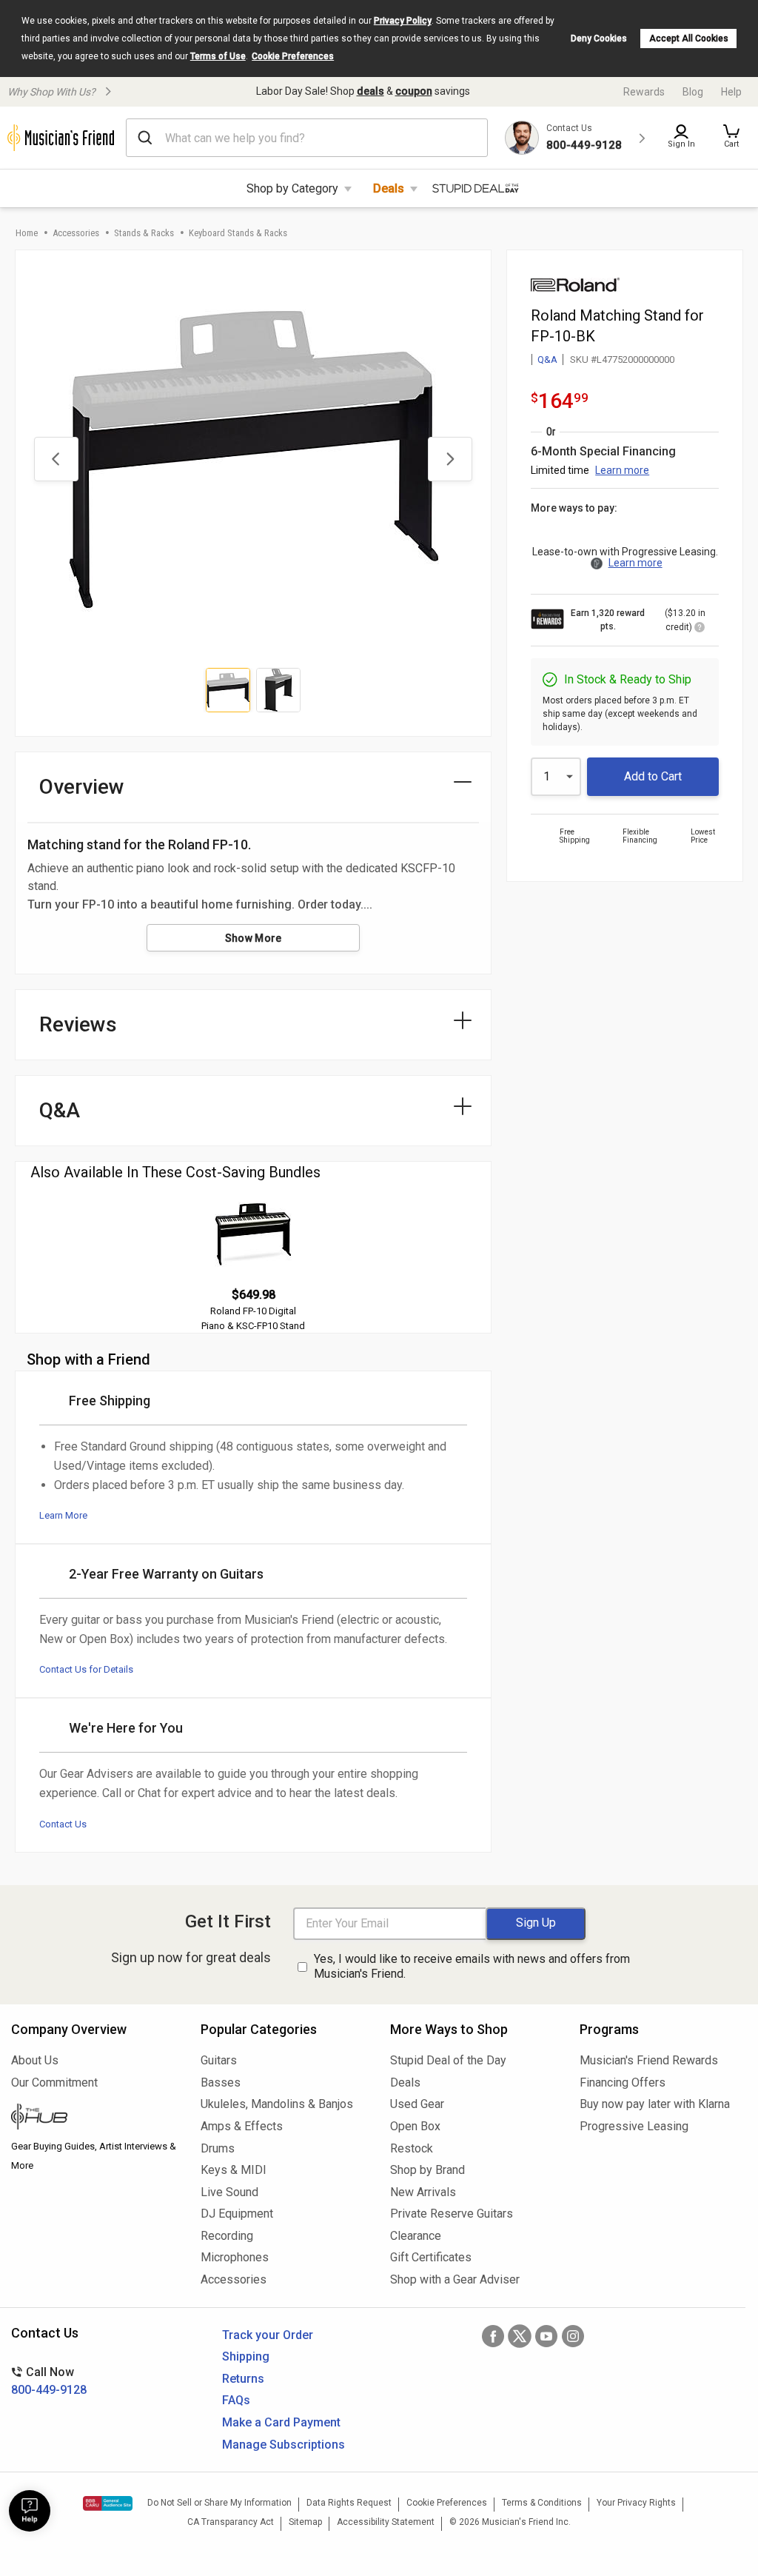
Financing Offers (623, 2082)
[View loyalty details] (700, 629)
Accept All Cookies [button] (689, 39)
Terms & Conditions (542, 2503)
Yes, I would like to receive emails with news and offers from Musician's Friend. (472, 1967)
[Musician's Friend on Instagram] (573, 2336)
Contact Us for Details (86, 1669)
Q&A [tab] (60, 1110)
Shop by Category (292, 188)
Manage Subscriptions (284, 2445)
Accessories (76, 233)
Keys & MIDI (234, 2170)
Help (731, 92)
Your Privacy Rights (636, 2503)
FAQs (236, 2400)
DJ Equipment (237, 2214)
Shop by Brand (427, 2170)
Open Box (415, 2126)
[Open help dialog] (30, 2511)
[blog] (95, 2118)
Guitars (219, 2060)
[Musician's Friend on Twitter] (520, 2336)
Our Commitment (54, 2082)
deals (370, 91)
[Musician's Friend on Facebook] (493, 2336)
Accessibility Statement (386, 2522)
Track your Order (268, 2335)
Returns (243, 2379)
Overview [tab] (82, 787)
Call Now (49, 2381)
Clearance (416, 2236)
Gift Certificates (431, 2257)
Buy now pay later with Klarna (655, 2104)
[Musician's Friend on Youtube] (546, 2336)
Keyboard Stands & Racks (238, 233)
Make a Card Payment (281, 2422)
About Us (35, 2060)
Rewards (644, 92)
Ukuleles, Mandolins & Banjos (277, 2104)
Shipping (246, 2356)
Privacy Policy (403, 21)
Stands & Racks (144, 233)
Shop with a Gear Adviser (455, 2279)
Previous (56, 459)
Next (450, 459)
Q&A (547, 359)
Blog (693, 92)
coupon (414, 91)
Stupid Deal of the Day (448, 2060)
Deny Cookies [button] (599, 39)
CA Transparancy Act (231, 2522)
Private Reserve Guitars (452, 2214)
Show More (254, 938)
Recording (227, 2236)
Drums (218, 2148)
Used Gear (417, 2104)
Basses (221, 2082)
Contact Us (63, 1824)
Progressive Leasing (634, 2126)
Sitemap (305, 2522)
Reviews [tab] (78, 1024)
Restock (412, 2148)
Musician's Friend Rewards (649, 2060)
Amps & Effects (242, 2126)
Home (27, 233)
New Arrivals (423, 2192)
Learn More (63, 1515)
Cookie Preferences (293, 56)
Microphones (235, 2257)
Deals (389, 188)
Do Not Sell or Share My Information (219, 2503)
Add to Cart (653, 776)
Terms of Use (218, 56)
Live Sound (229, 2192)
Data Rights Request (349, 2503)
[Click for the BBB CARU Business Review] (108, 2503)
